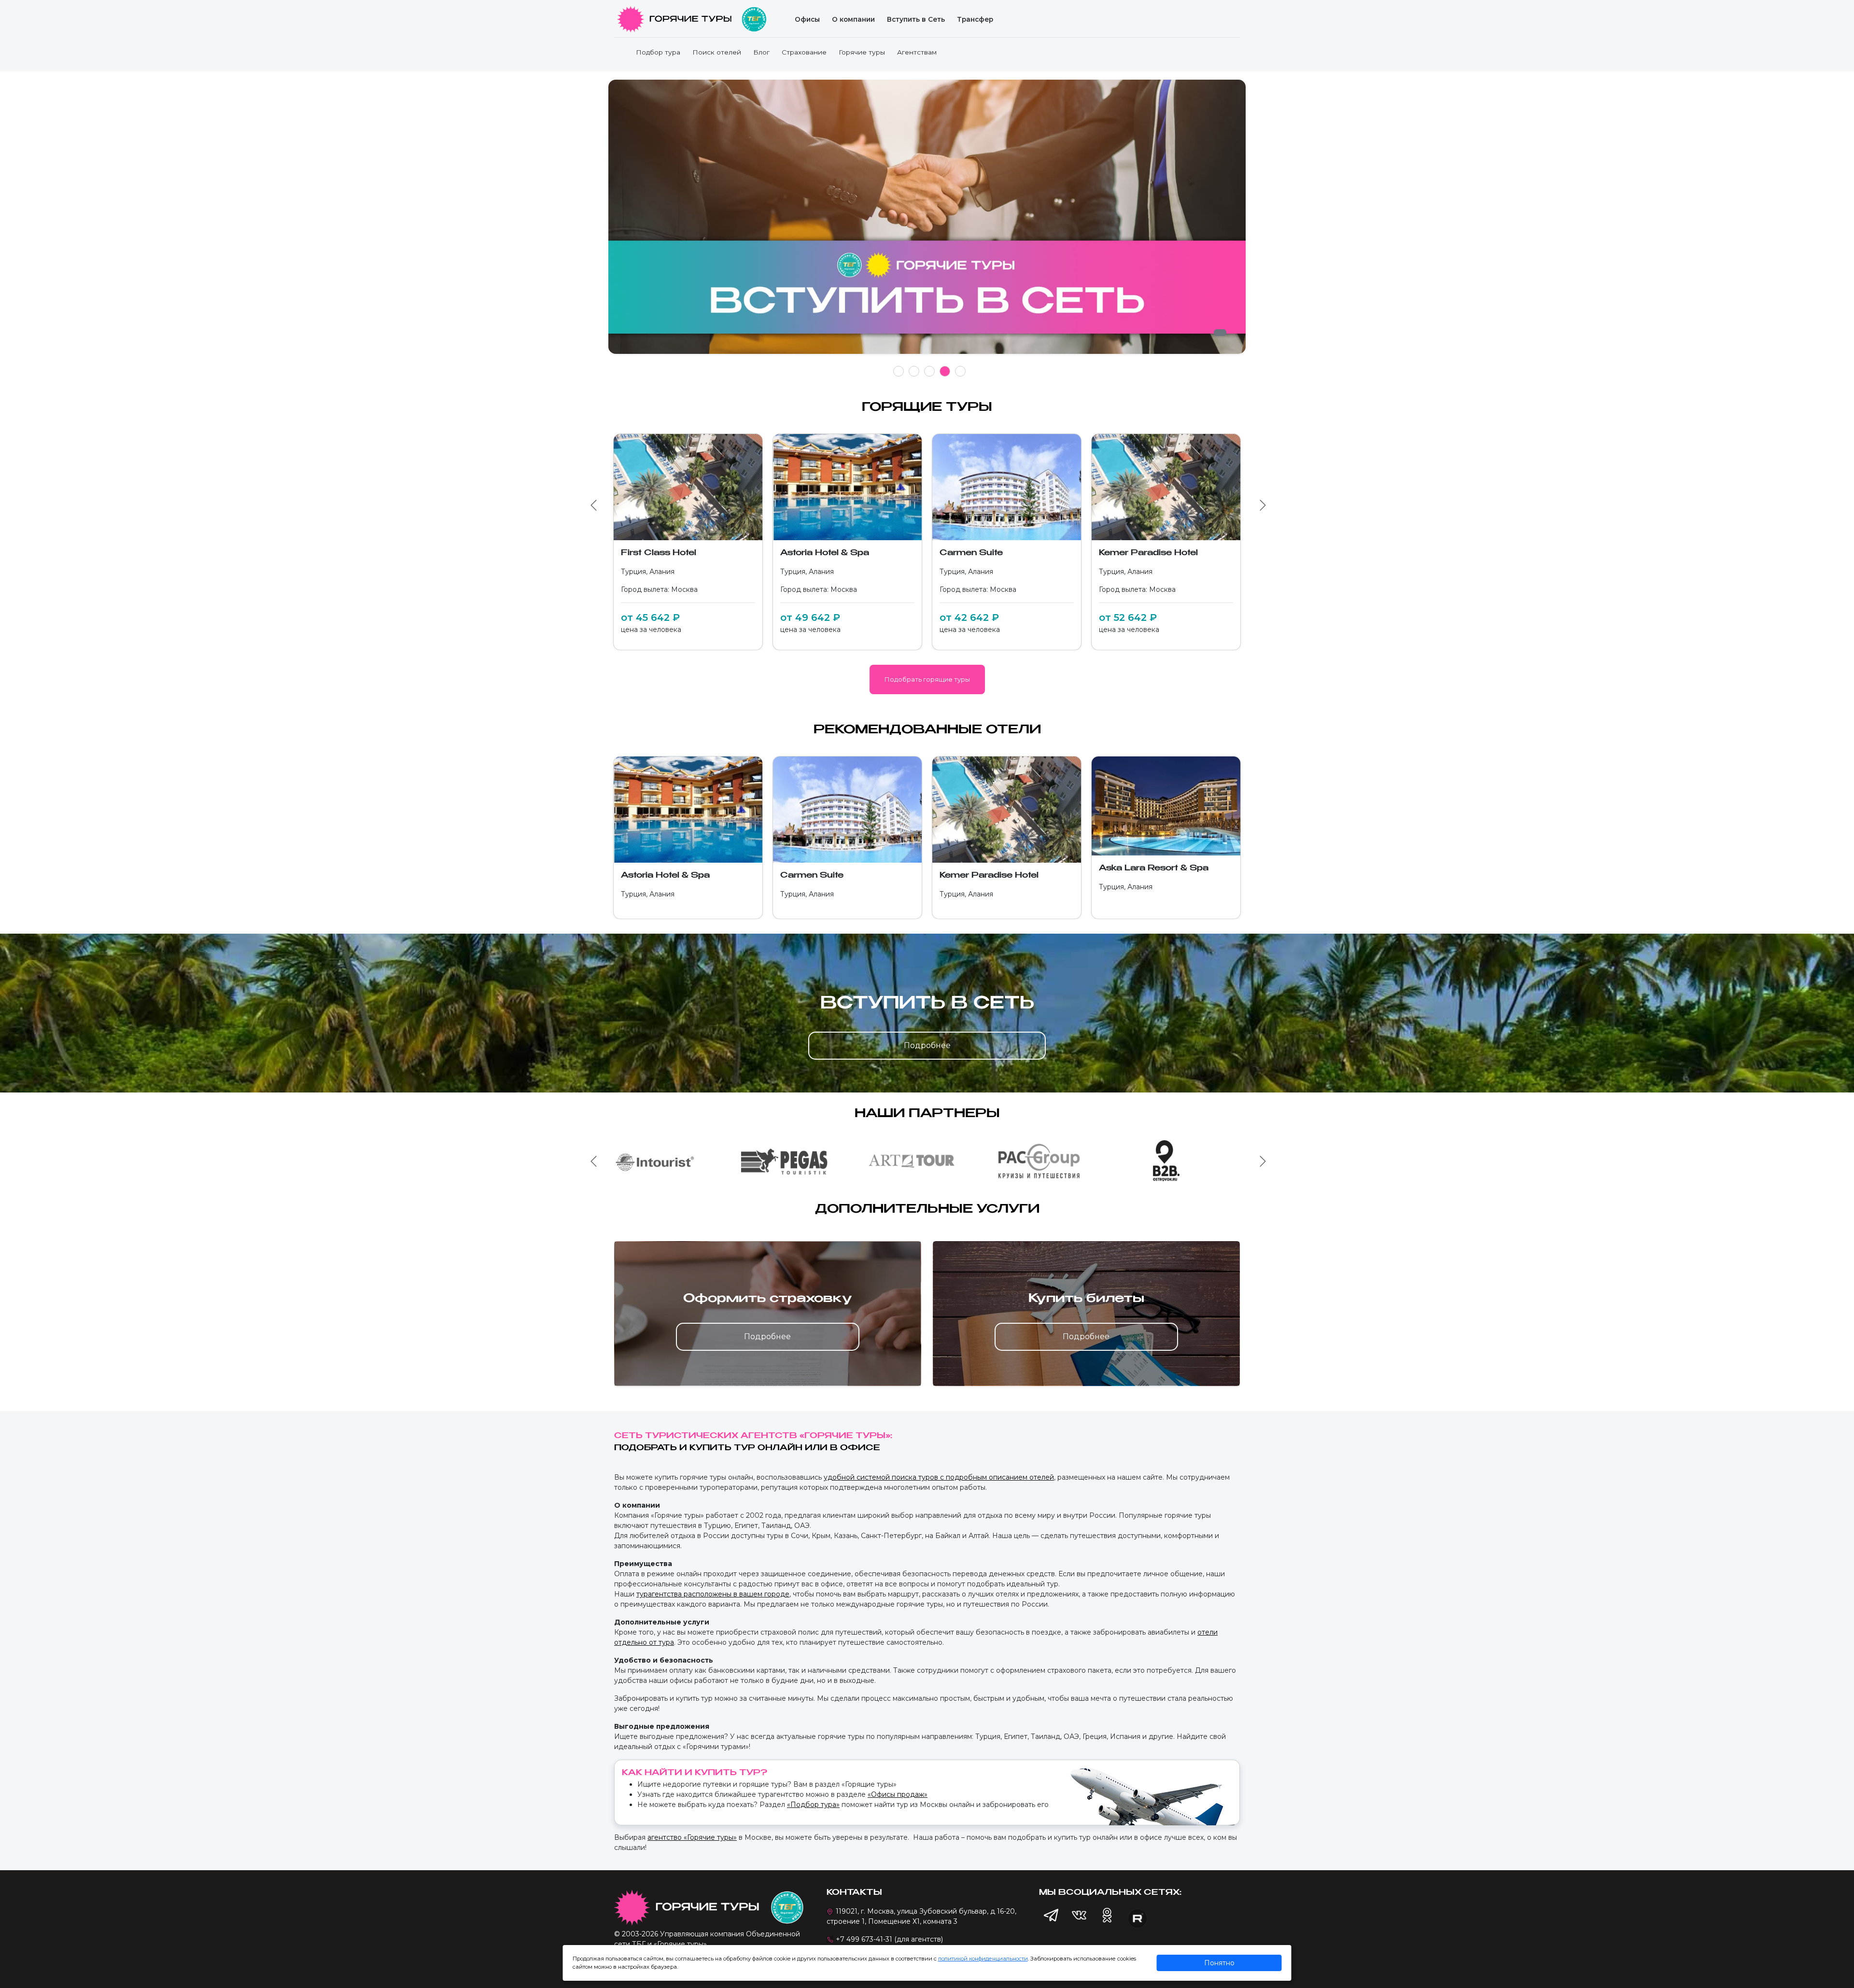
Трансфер (975, 19)
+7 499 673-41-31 (864, 1939)
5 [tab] (961, 371)
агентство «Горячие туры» (692, 1837)
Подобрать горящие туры (927, 679)
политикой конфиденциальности (983, 1959)
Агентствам (917, 52)
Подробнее (927, 1045)
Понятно (1219, 1963)
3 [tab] (930, 371)
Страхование (804, 52)
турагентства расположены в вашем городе (713, 1594)
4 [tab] (945, 371)
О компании (853, 19)
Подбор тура (658, 52)
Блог (761, 52)
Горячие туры (862, 52)
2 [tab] (914, 371)
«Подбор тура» (813, 1805)
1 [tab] (899, 371)
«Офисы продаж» (898, 1794)
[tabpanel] (915, 222)
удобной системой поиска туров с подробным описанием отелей (939, 1477)
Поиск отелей (717, 52)
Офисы (807, 19)
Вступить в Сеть (916, 19)
